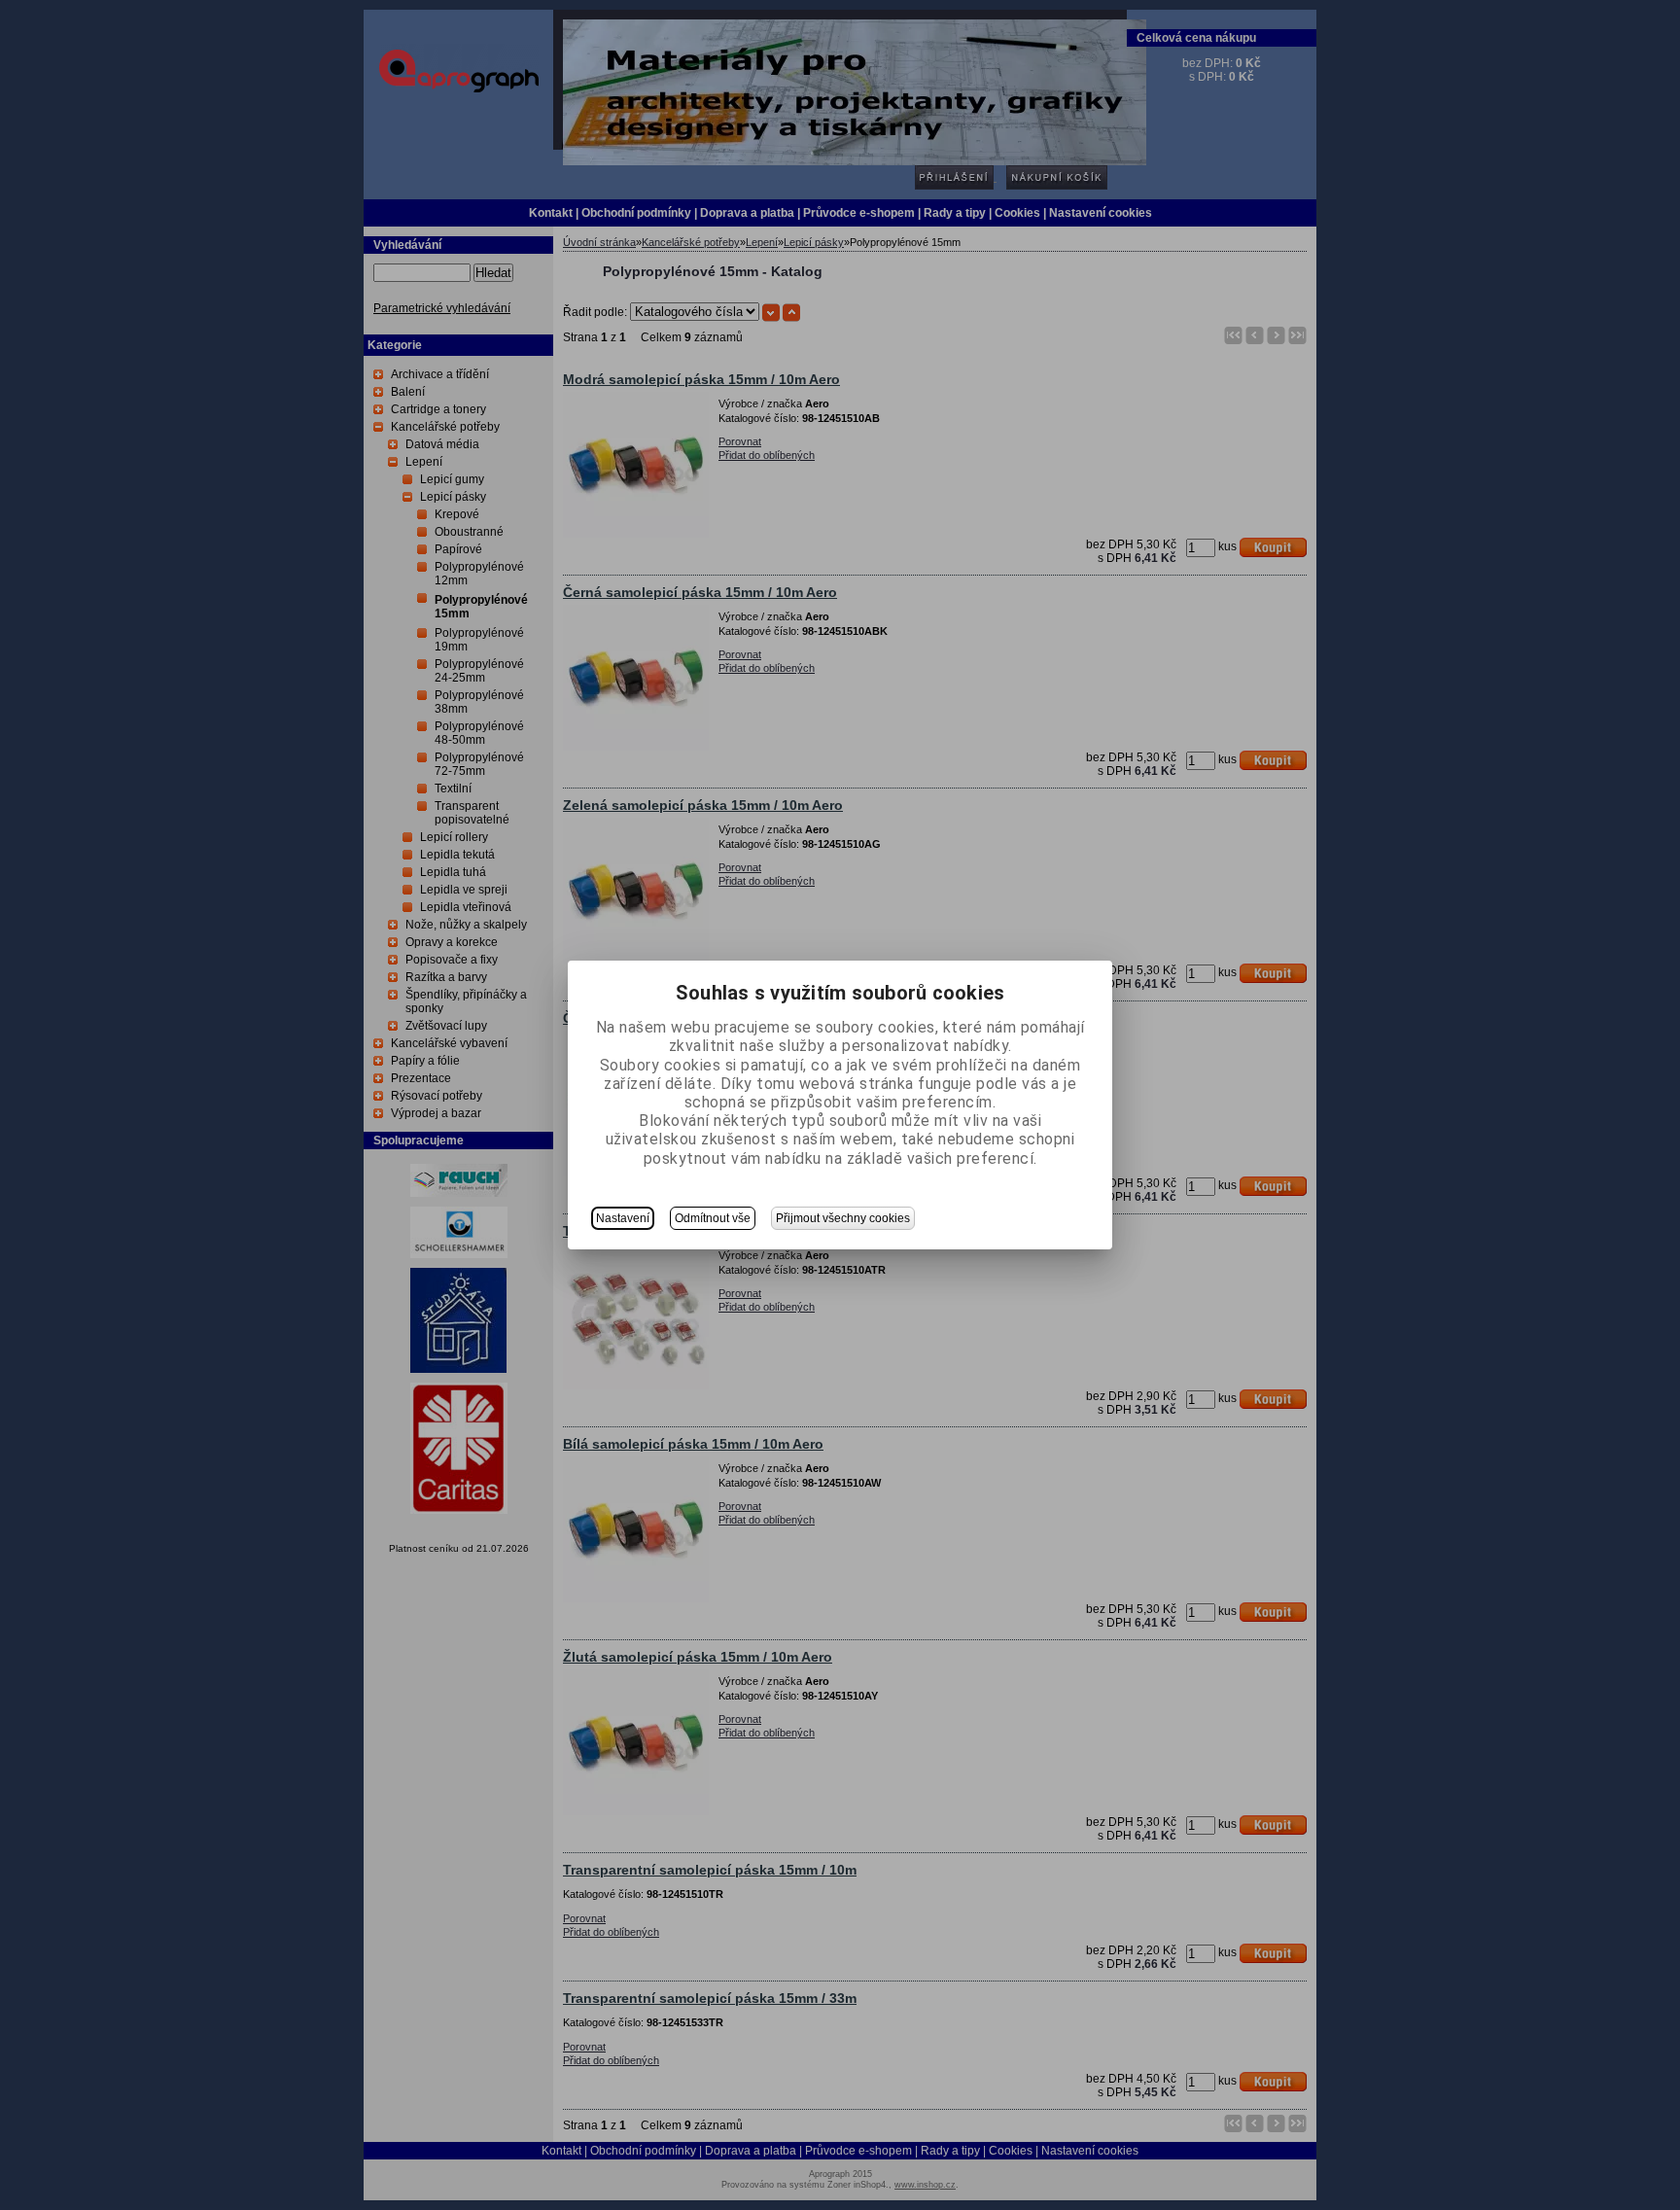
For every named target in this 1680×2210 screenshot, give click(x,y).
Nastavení (623, 1218)
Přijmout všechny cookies (843, 1218)
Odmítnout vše (713, 1218)
